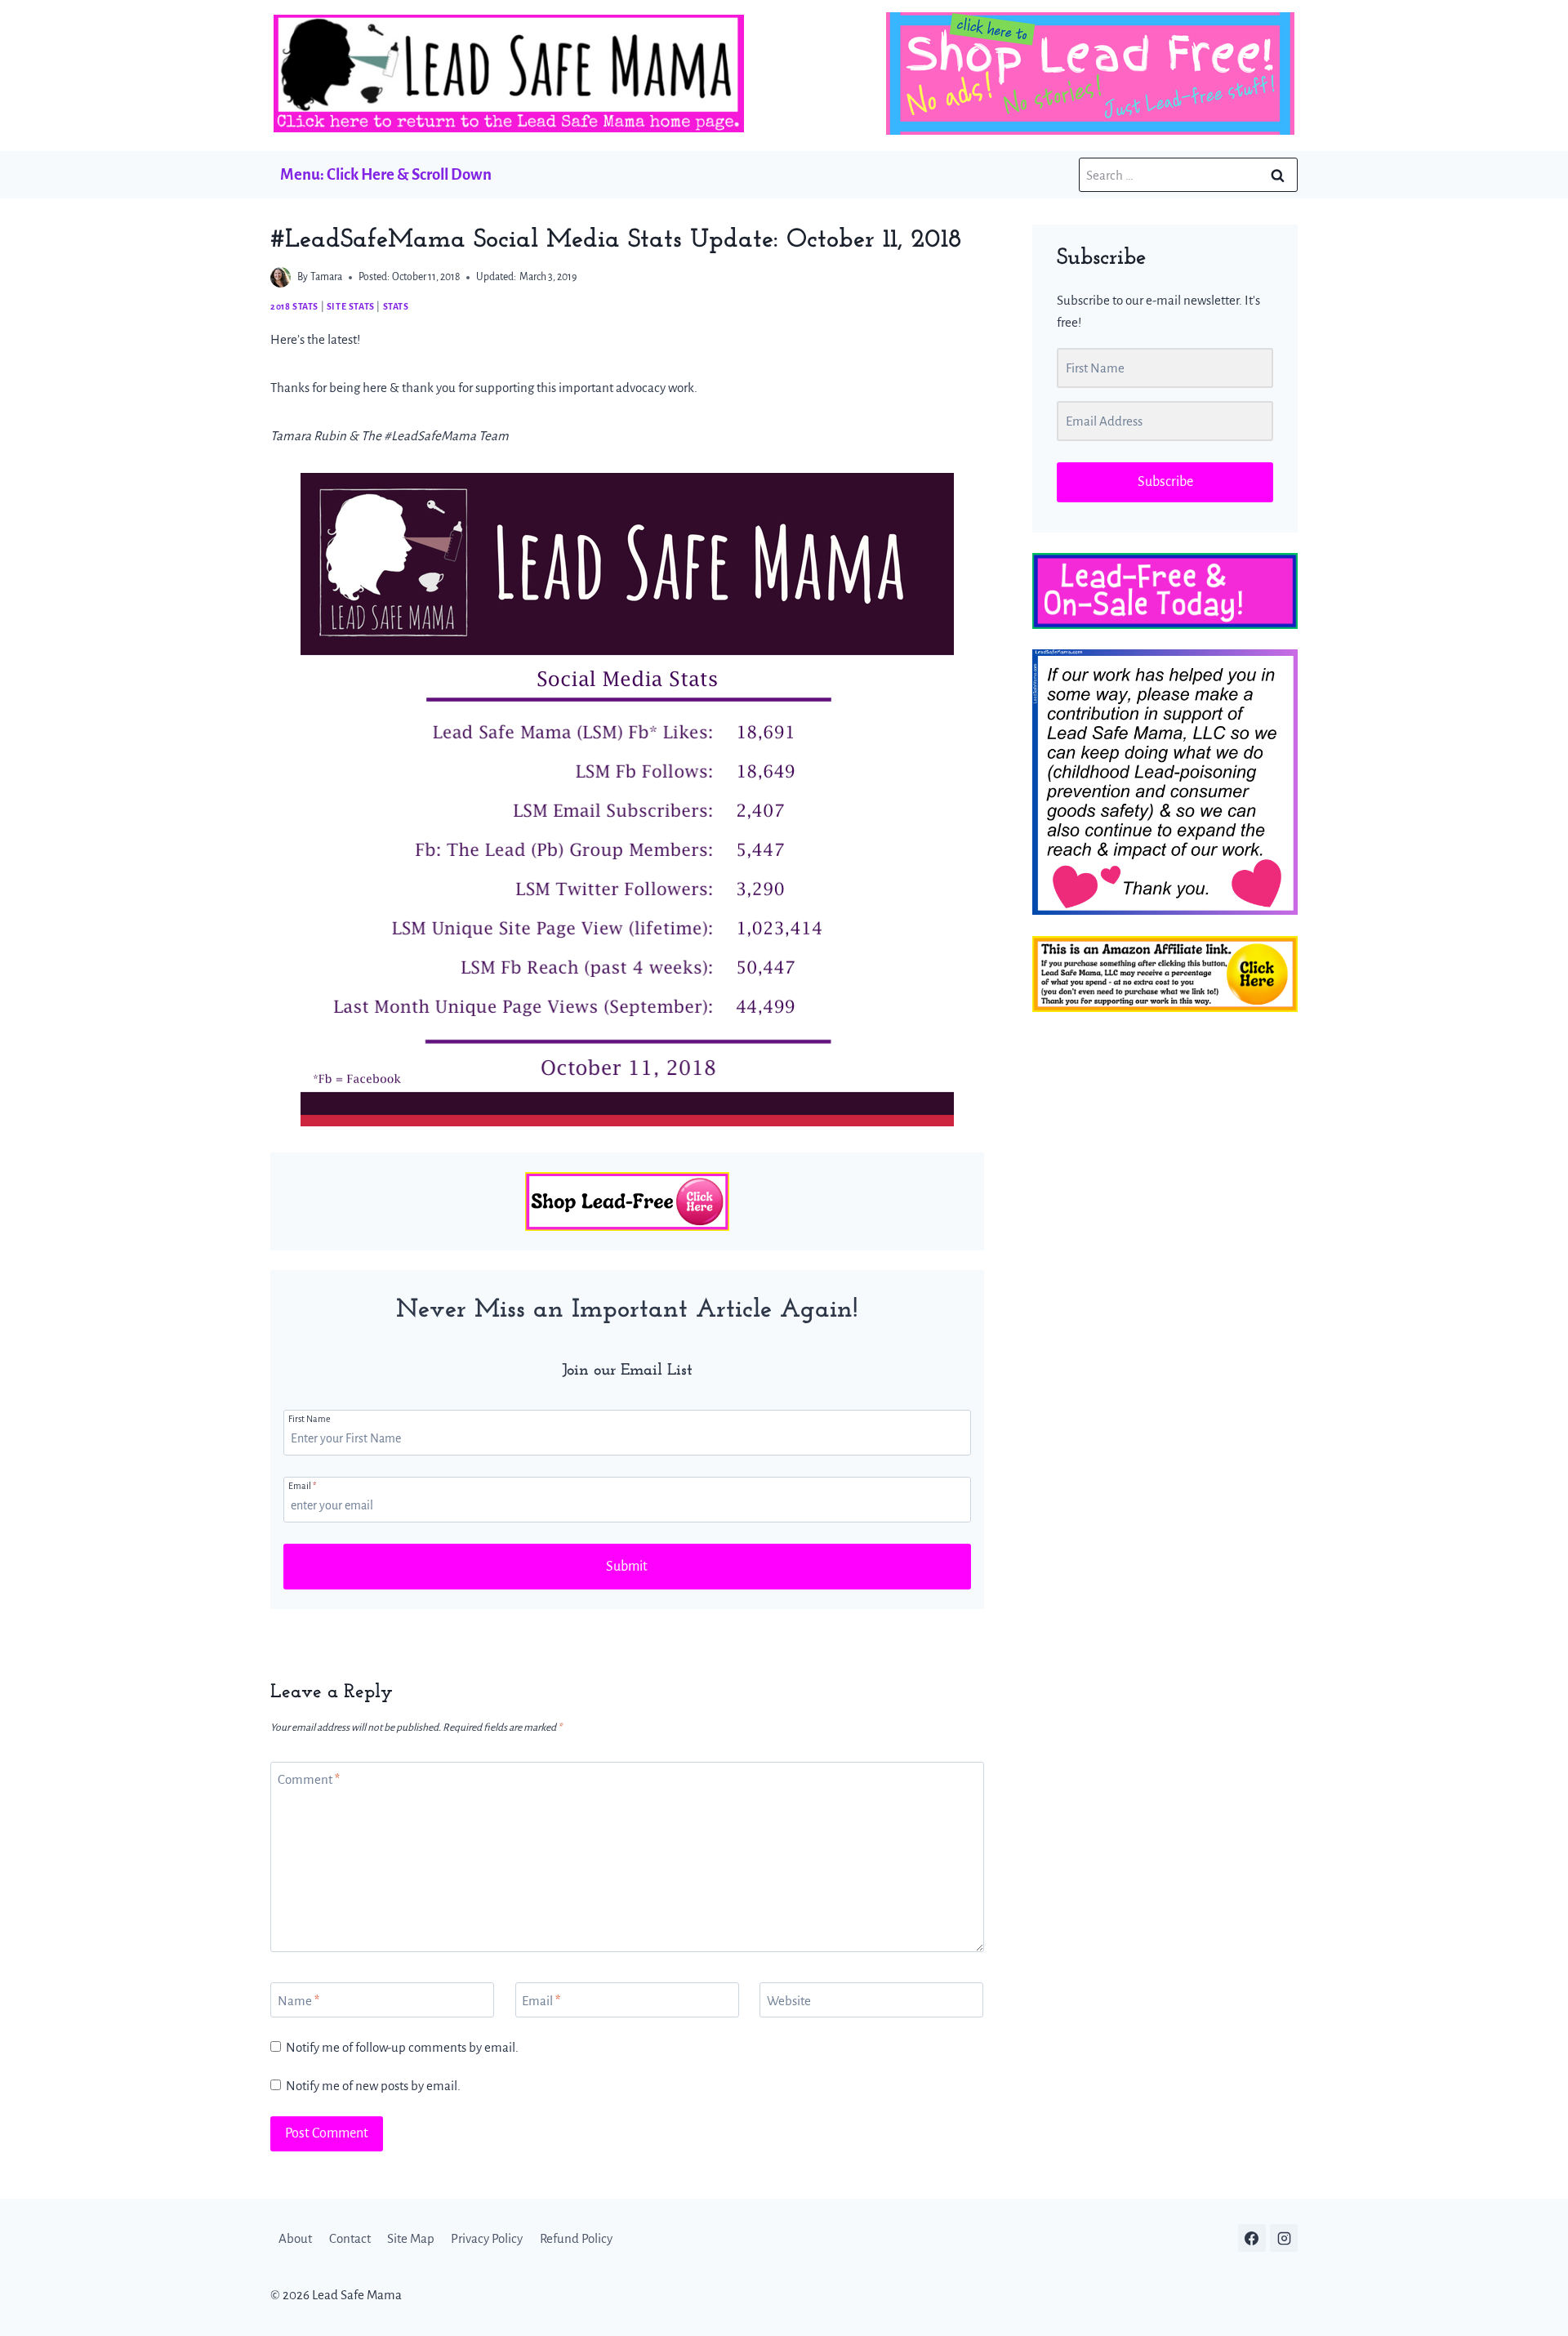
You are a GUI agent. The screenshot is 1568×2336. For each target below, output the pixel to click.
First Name (310, 1419)
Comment (309, 1779)
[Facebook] (1252, 2238)
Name (298, 2001)
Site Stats (351, 306)
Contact (350, 2238)
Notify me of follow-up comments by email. (402, 2047)
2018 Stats (294, 306)
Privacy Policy (487, 2238)
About (295, 2238)
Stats (396, 306)
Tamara (326, 277)
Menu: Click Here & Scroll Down (386, 174)
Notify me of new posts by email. (373, 2086)
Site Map (411, 2238)
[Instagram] (1284, 2238)
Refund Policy (576, 2238)
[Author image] (281, 277)
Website (789, 2001)
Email (302, 1486)
